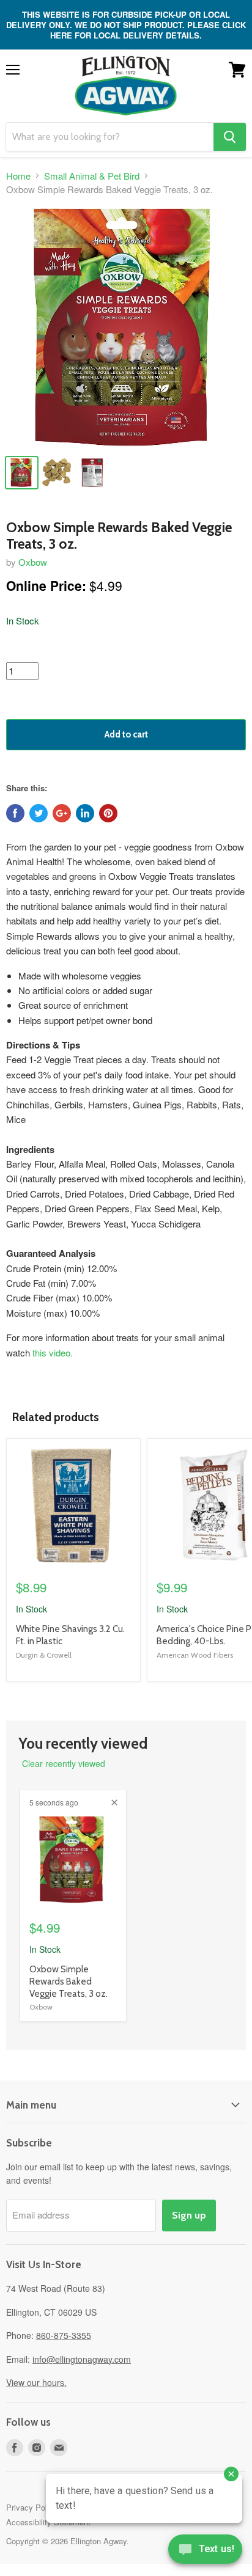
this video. (53, 1352)
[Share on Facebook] (15, 813)
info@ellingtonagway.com (82, 2359)
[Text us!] (205, 2552)
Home (18, 176)
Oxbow (33, 562)
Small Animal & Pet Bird (92, 176)
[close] (114, 1802)
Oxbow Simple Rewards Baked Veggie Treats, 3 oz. (69, 1981)
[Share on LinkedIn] (85, 813)
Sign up (189, 2215)
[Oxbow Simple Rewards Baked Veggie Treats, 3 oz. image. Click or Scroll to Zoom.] (126, 327)
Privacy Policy (32, 2507)
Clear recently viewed (64, 1763)
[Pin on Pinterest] (108, 813)
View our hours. (36, 2382)
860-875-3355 (64, 2335)
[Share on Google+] (62, 813)
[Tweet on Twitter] (39, 813)
